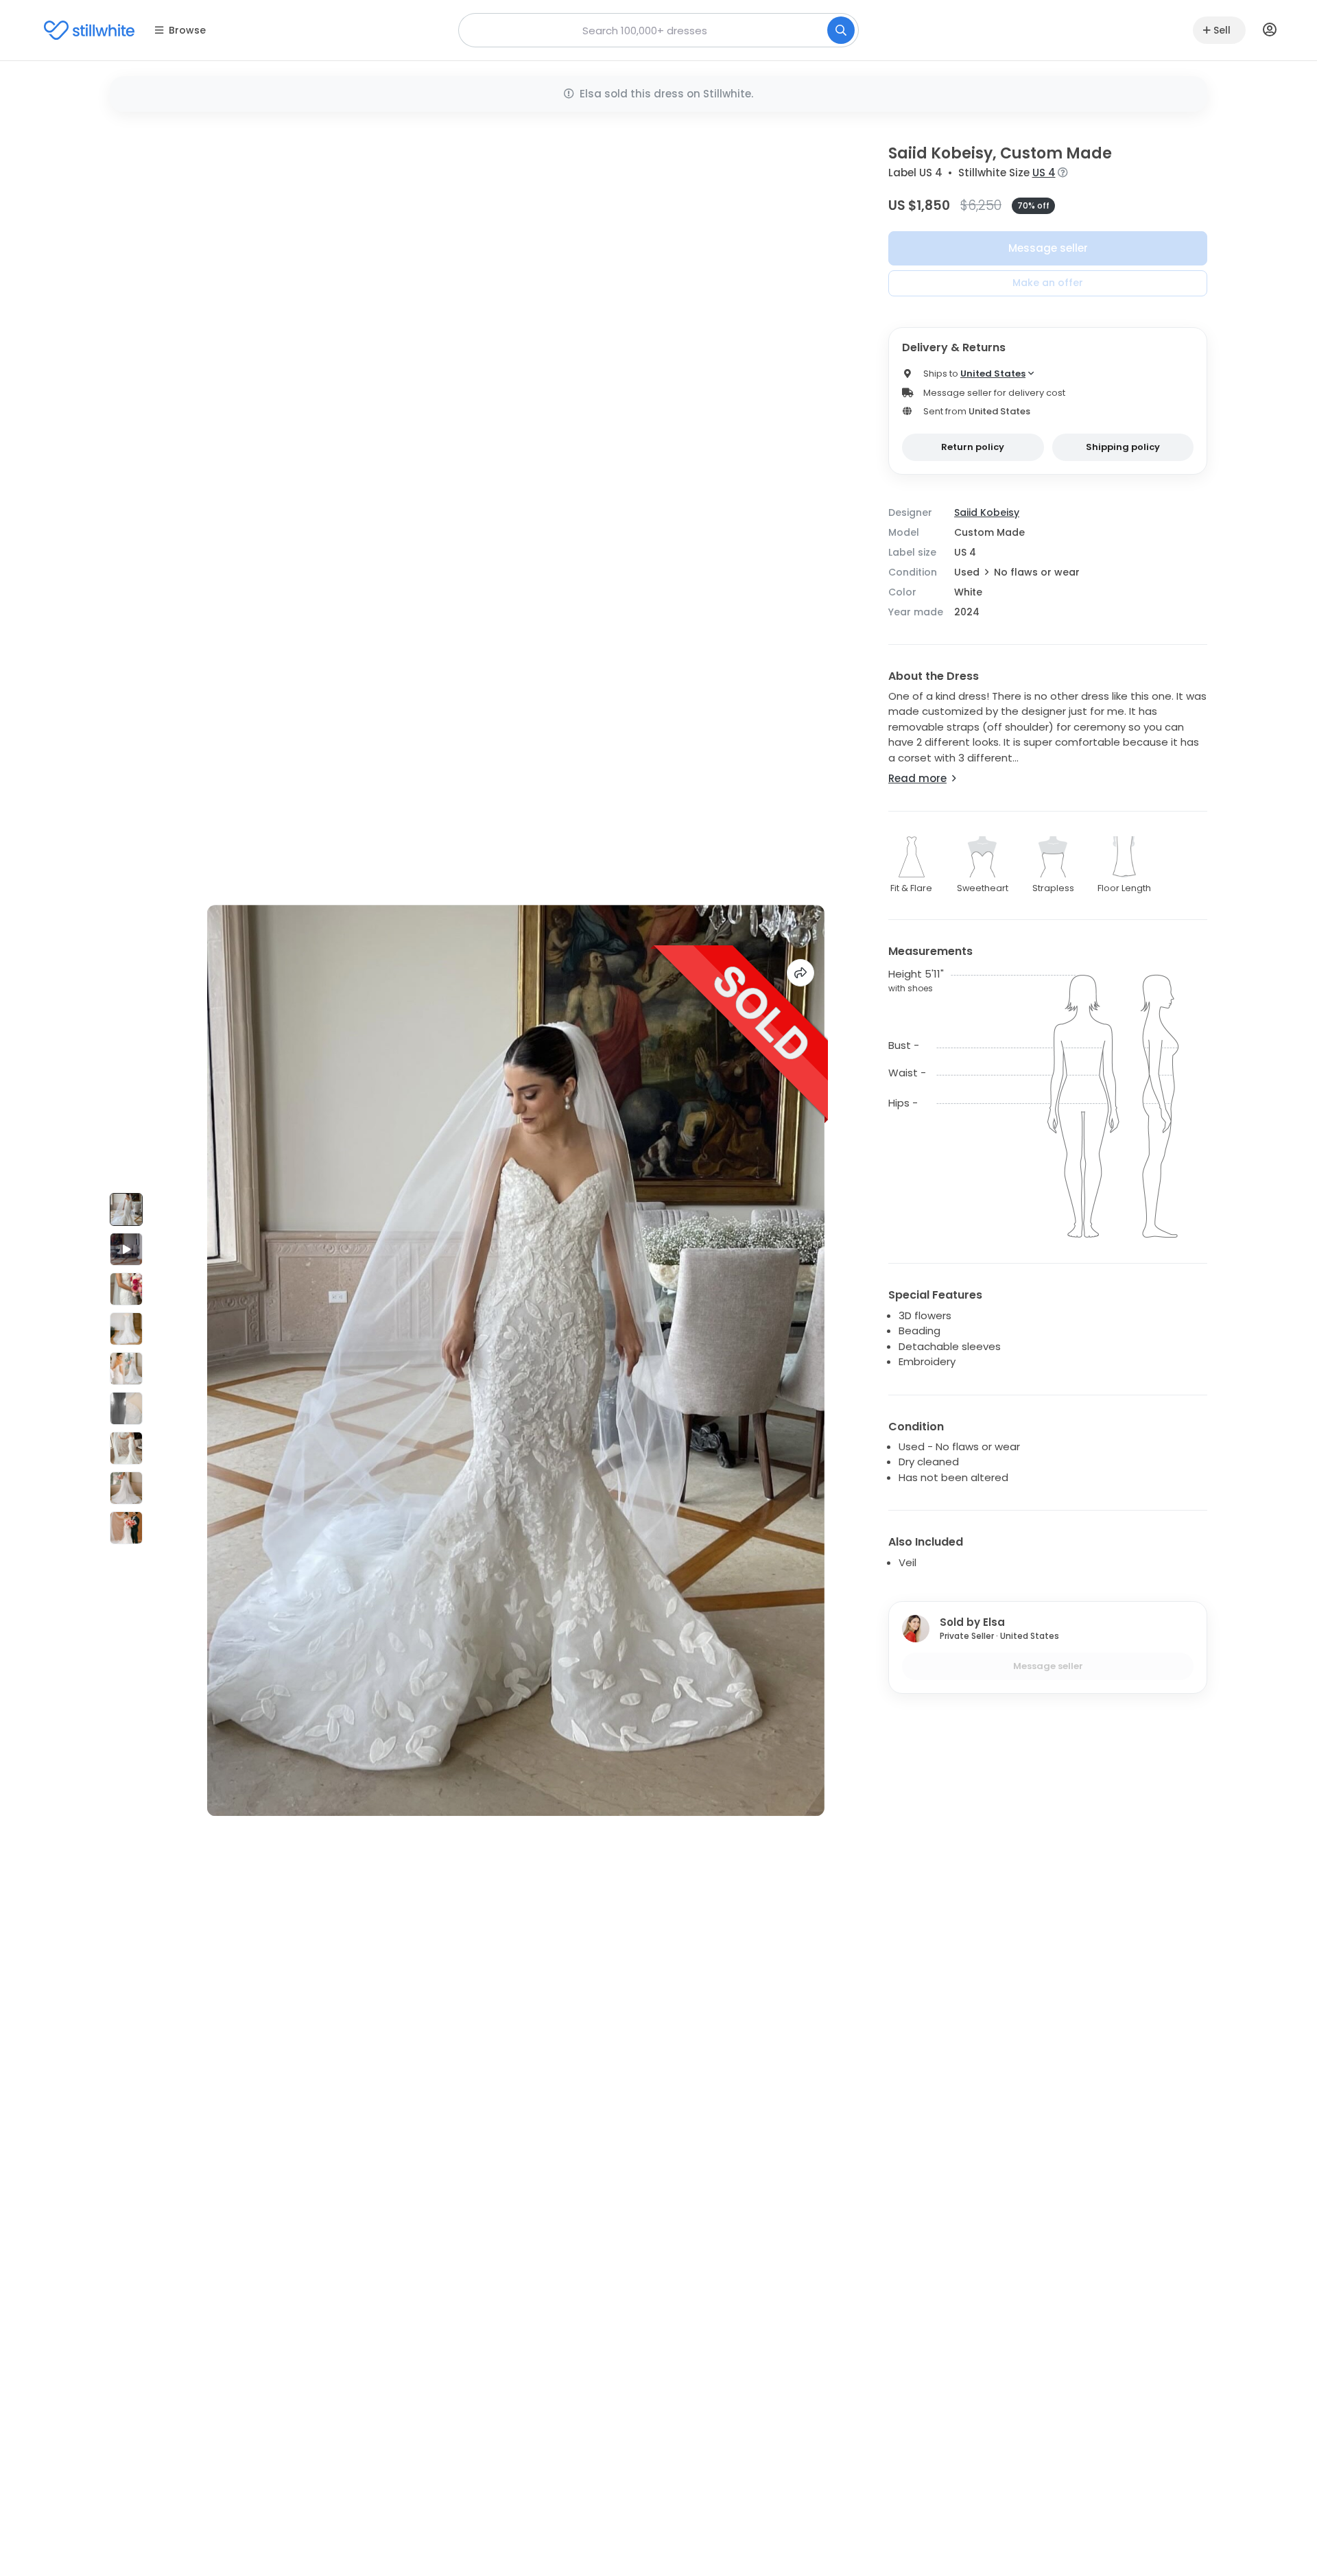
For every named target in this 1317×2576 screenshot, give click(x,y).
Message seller (1048, 248)
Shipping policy (1123, 447)
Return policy (973, 447)
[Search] (841, 30)
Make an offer (1048, 283)
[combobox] (658, 30)
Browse (187, 30)
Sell (1222, 30)
